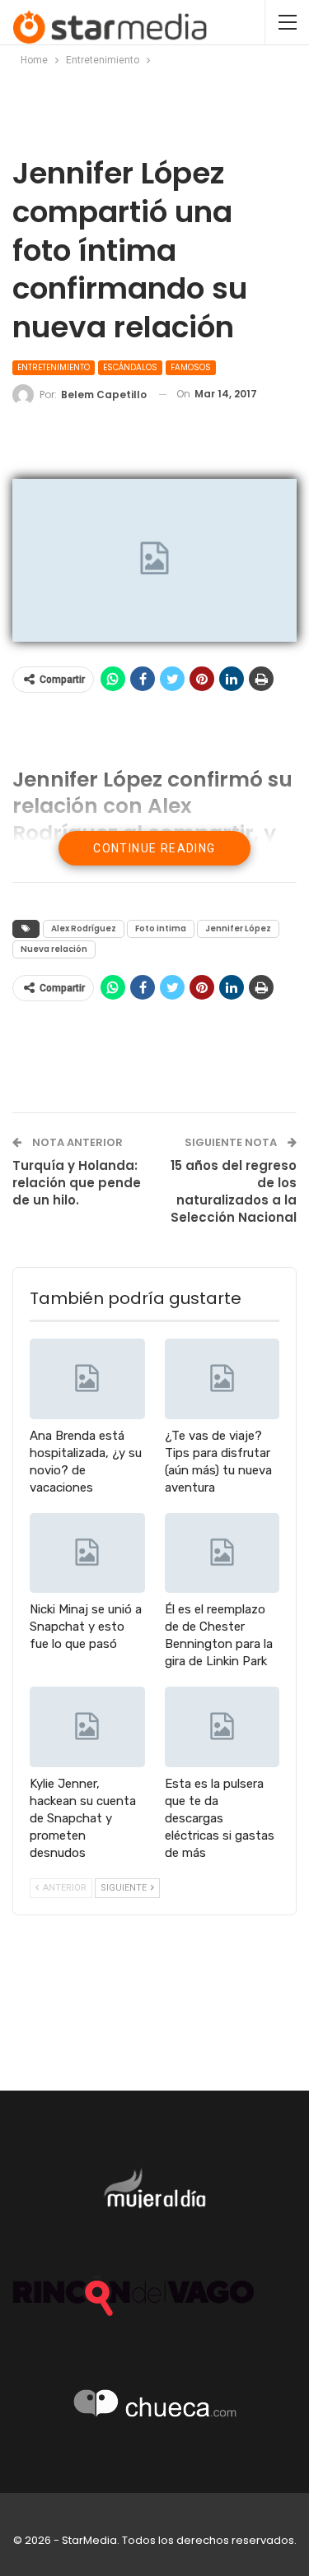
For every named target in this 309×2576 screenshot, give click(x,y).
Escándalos (130, 367)
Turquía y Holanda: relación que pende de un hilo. (77, 1183)
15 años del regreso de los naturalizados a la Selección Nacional (234, 1191)
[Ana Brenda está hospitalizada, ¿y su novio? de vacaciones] (87, 1379)
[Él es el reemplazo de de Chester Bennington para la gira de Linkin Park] (222, 1553)
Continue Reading (154, 848)
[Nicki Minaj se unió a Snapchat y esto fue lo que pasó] (87, 1553)
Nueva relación (54, 949)
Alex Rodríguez (84, 928)
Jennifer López (238, 928)
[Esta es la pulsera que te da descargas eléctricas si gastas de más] (222, 1727)
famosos (191, 367)
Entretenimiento (54, 367)
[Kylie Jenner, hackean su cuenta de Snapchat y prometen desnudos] (87, 1727)
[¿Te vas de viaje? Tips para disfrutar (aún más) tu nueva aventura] (222, 1379)
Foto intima (161, 928)
